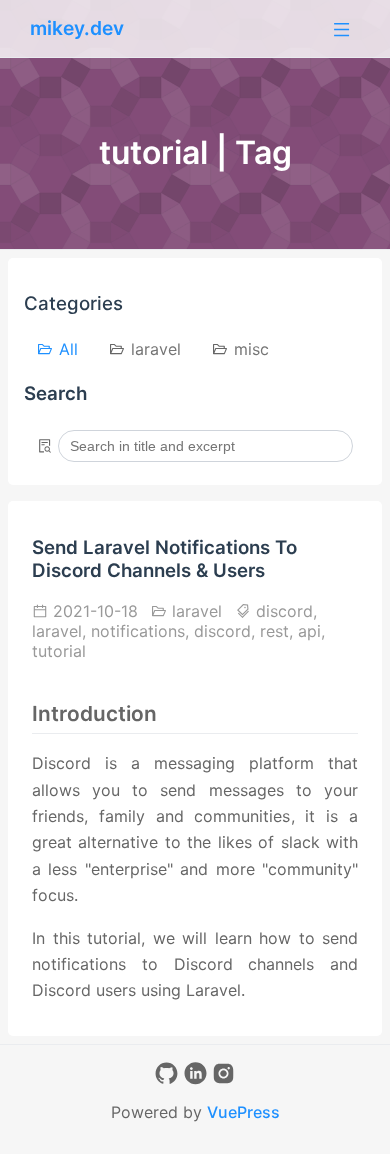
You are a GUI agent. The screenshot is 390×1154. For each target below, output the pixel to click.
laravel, (61, 631)
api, (311, 631)
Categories (73, 303)
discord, (284, 611)
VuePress (243, 1112)
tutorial (59, 651)
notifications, (142, 631)
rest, (279, 631)
